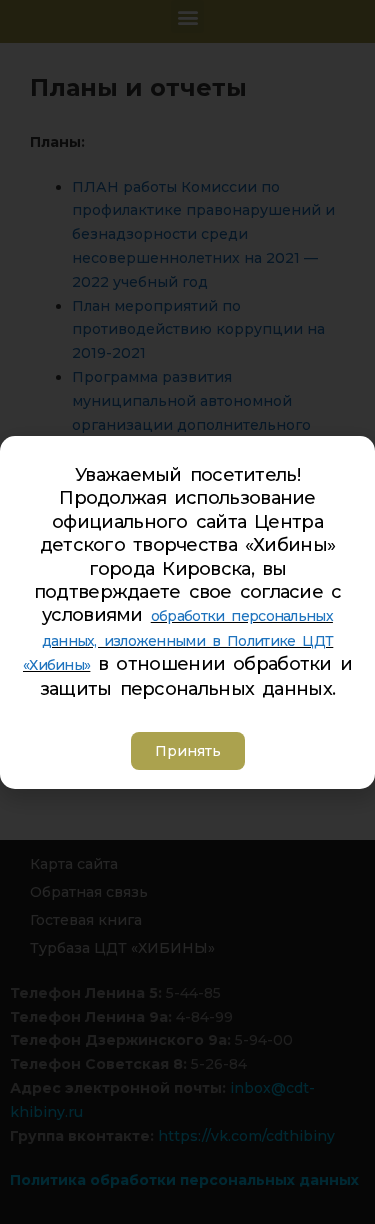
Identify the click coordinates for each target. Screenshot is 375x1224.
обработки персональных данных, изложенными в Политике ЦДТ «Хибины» (178, 640)
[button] (188, 751)
